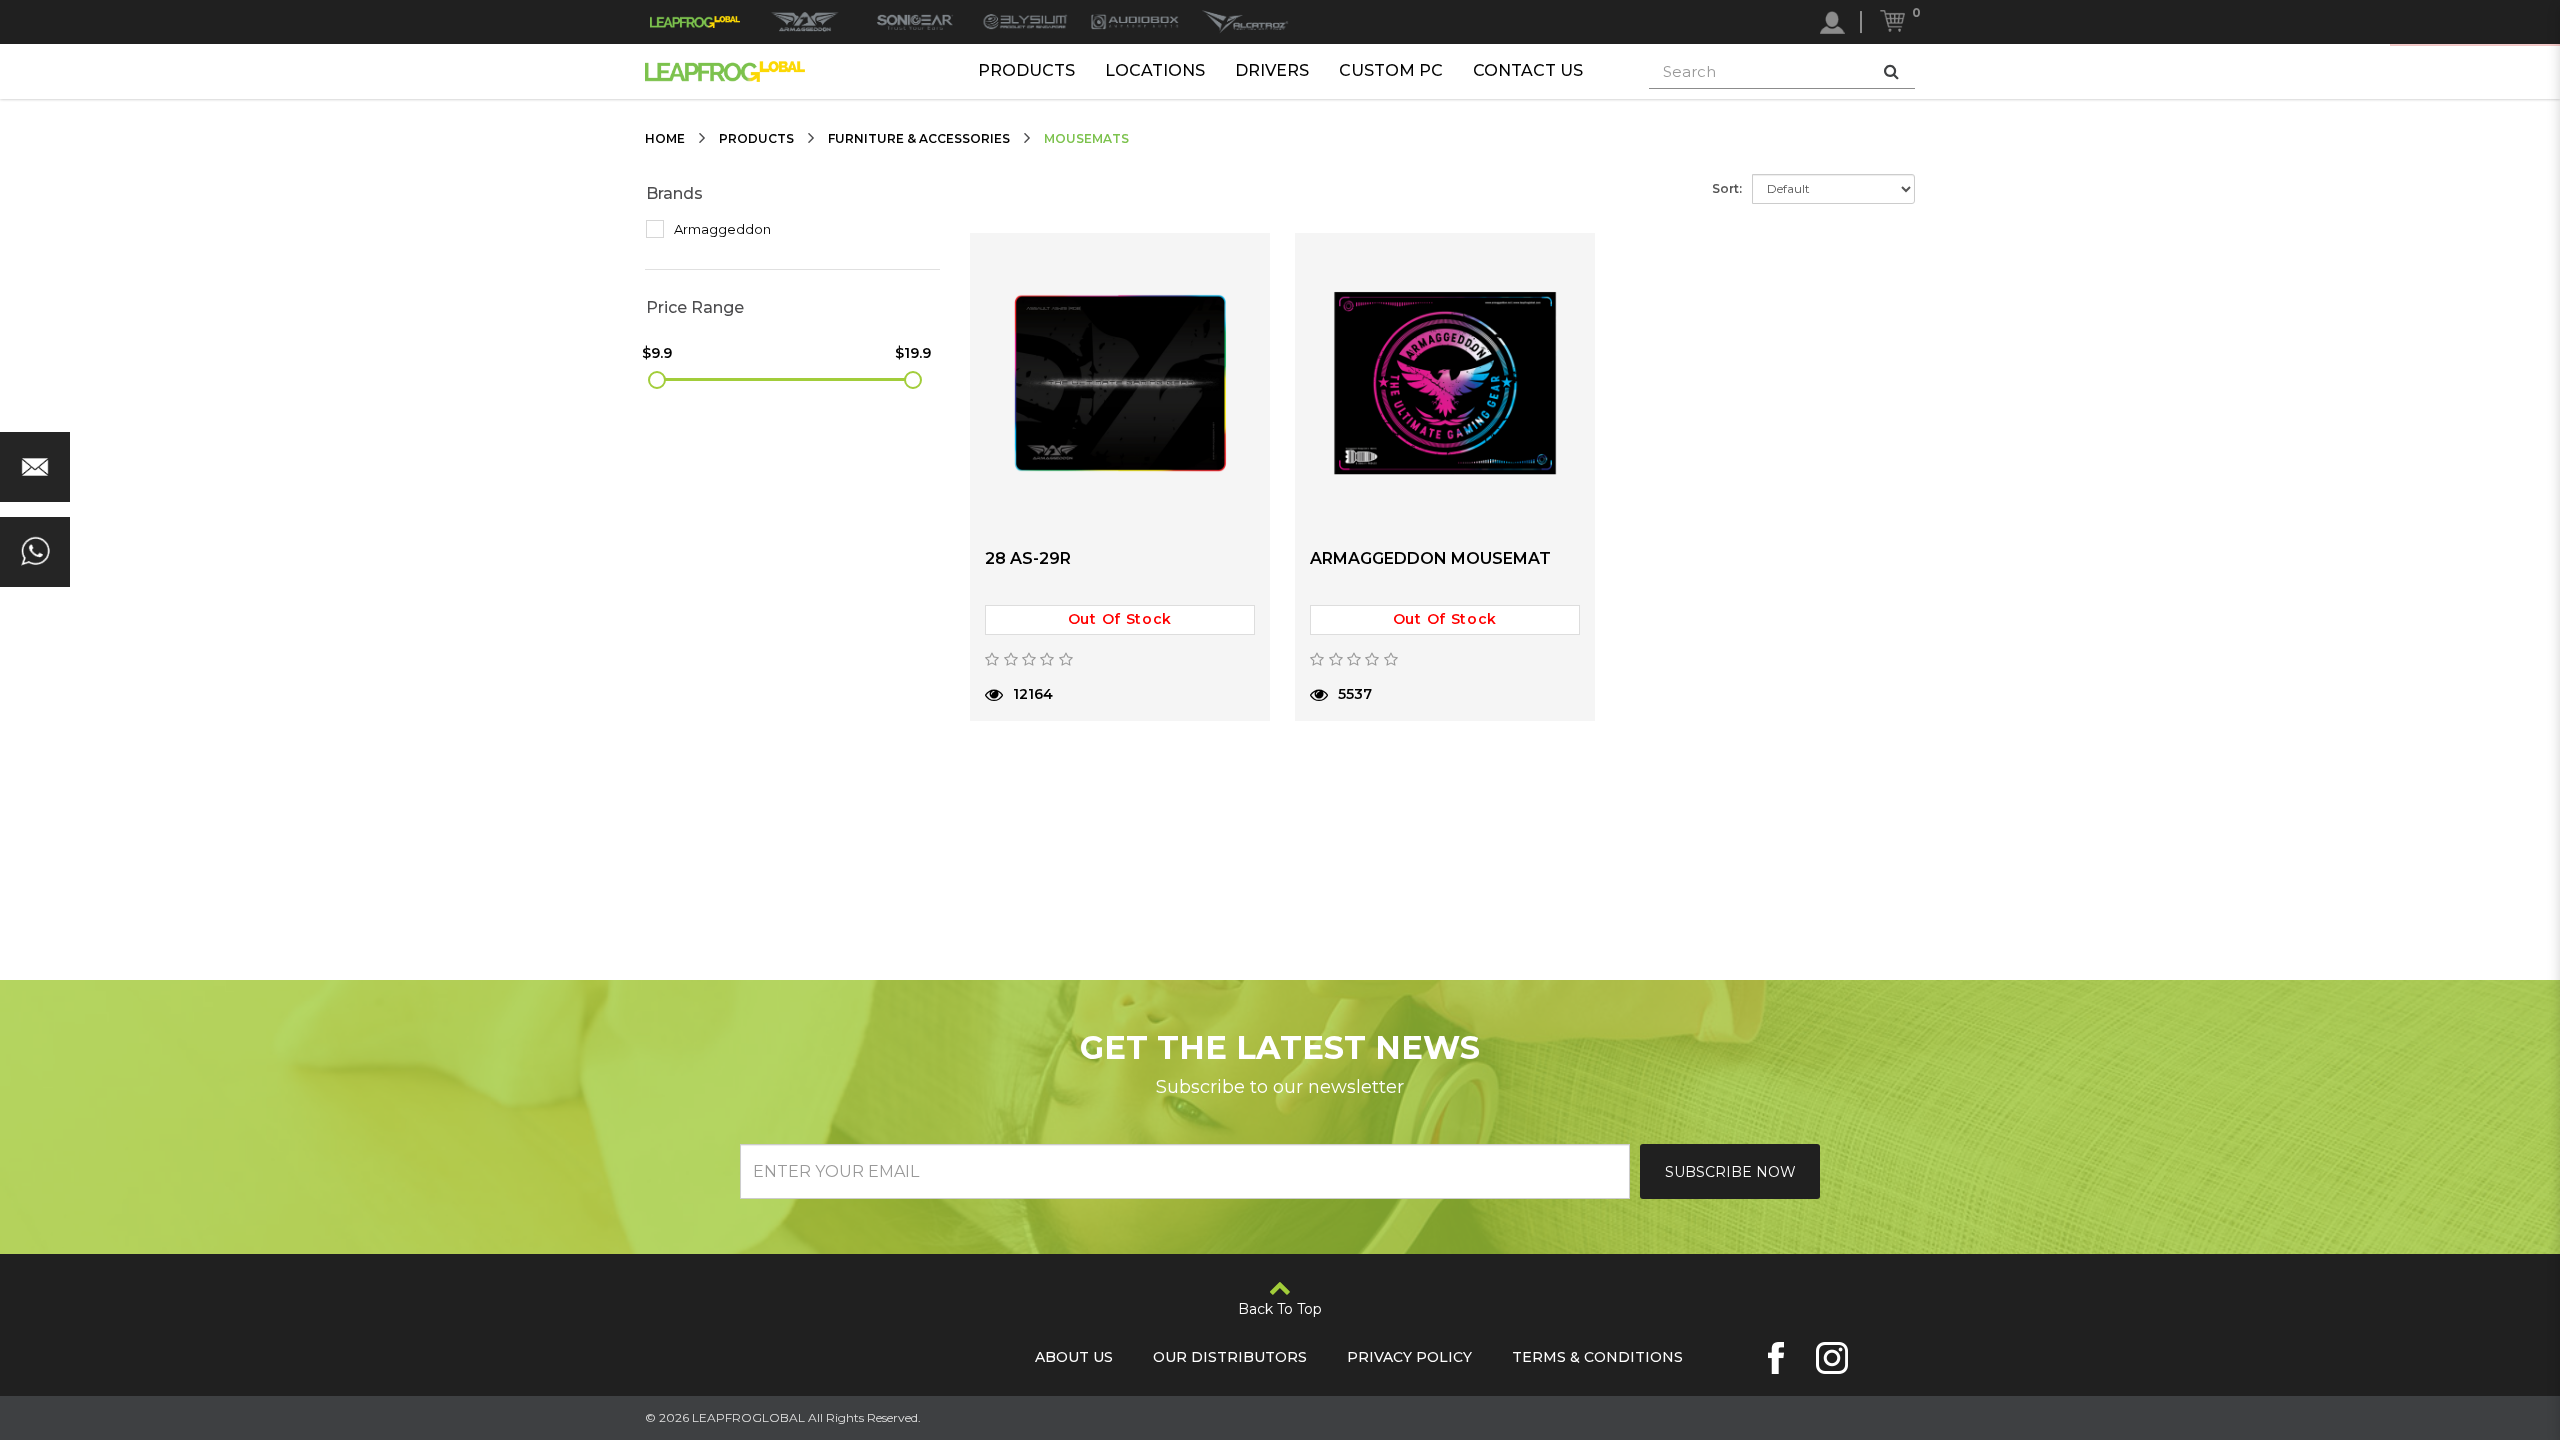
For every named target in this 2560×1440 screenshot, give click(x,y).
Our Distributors (1230, 1357)
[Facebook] (1776, 1358)
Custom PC (1391, 70)
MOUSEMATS (1086, 138)
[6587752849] (35, 552)
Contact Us (1528, 70)
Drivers (1272, 70)
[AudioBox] (1135, 22)
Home (665, 138)
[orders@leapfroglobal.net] (35, 467)
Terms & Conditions (1597, 1357)
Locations (1155, 70)
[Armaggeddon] (805, 22)
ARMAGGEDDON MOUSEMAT (1430, 558)
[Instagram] (1832, 1358)
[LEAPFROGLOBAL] (695, 22)
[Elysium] (1025, 22)
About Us (1074, 1357)
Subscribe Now (1730, 1172)
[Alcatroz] (1245, 22)
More (1044, 744)
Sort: (1727, 188)
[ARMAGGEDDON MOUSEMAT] (1445, 383)
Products (1026, 70)
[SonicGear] (915, 22)
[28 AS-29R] (1120, 383)
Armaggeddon (721, 229)
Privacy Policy (1409, 1357)
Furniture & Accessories (919, 138)
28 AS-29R (1028, 558)
